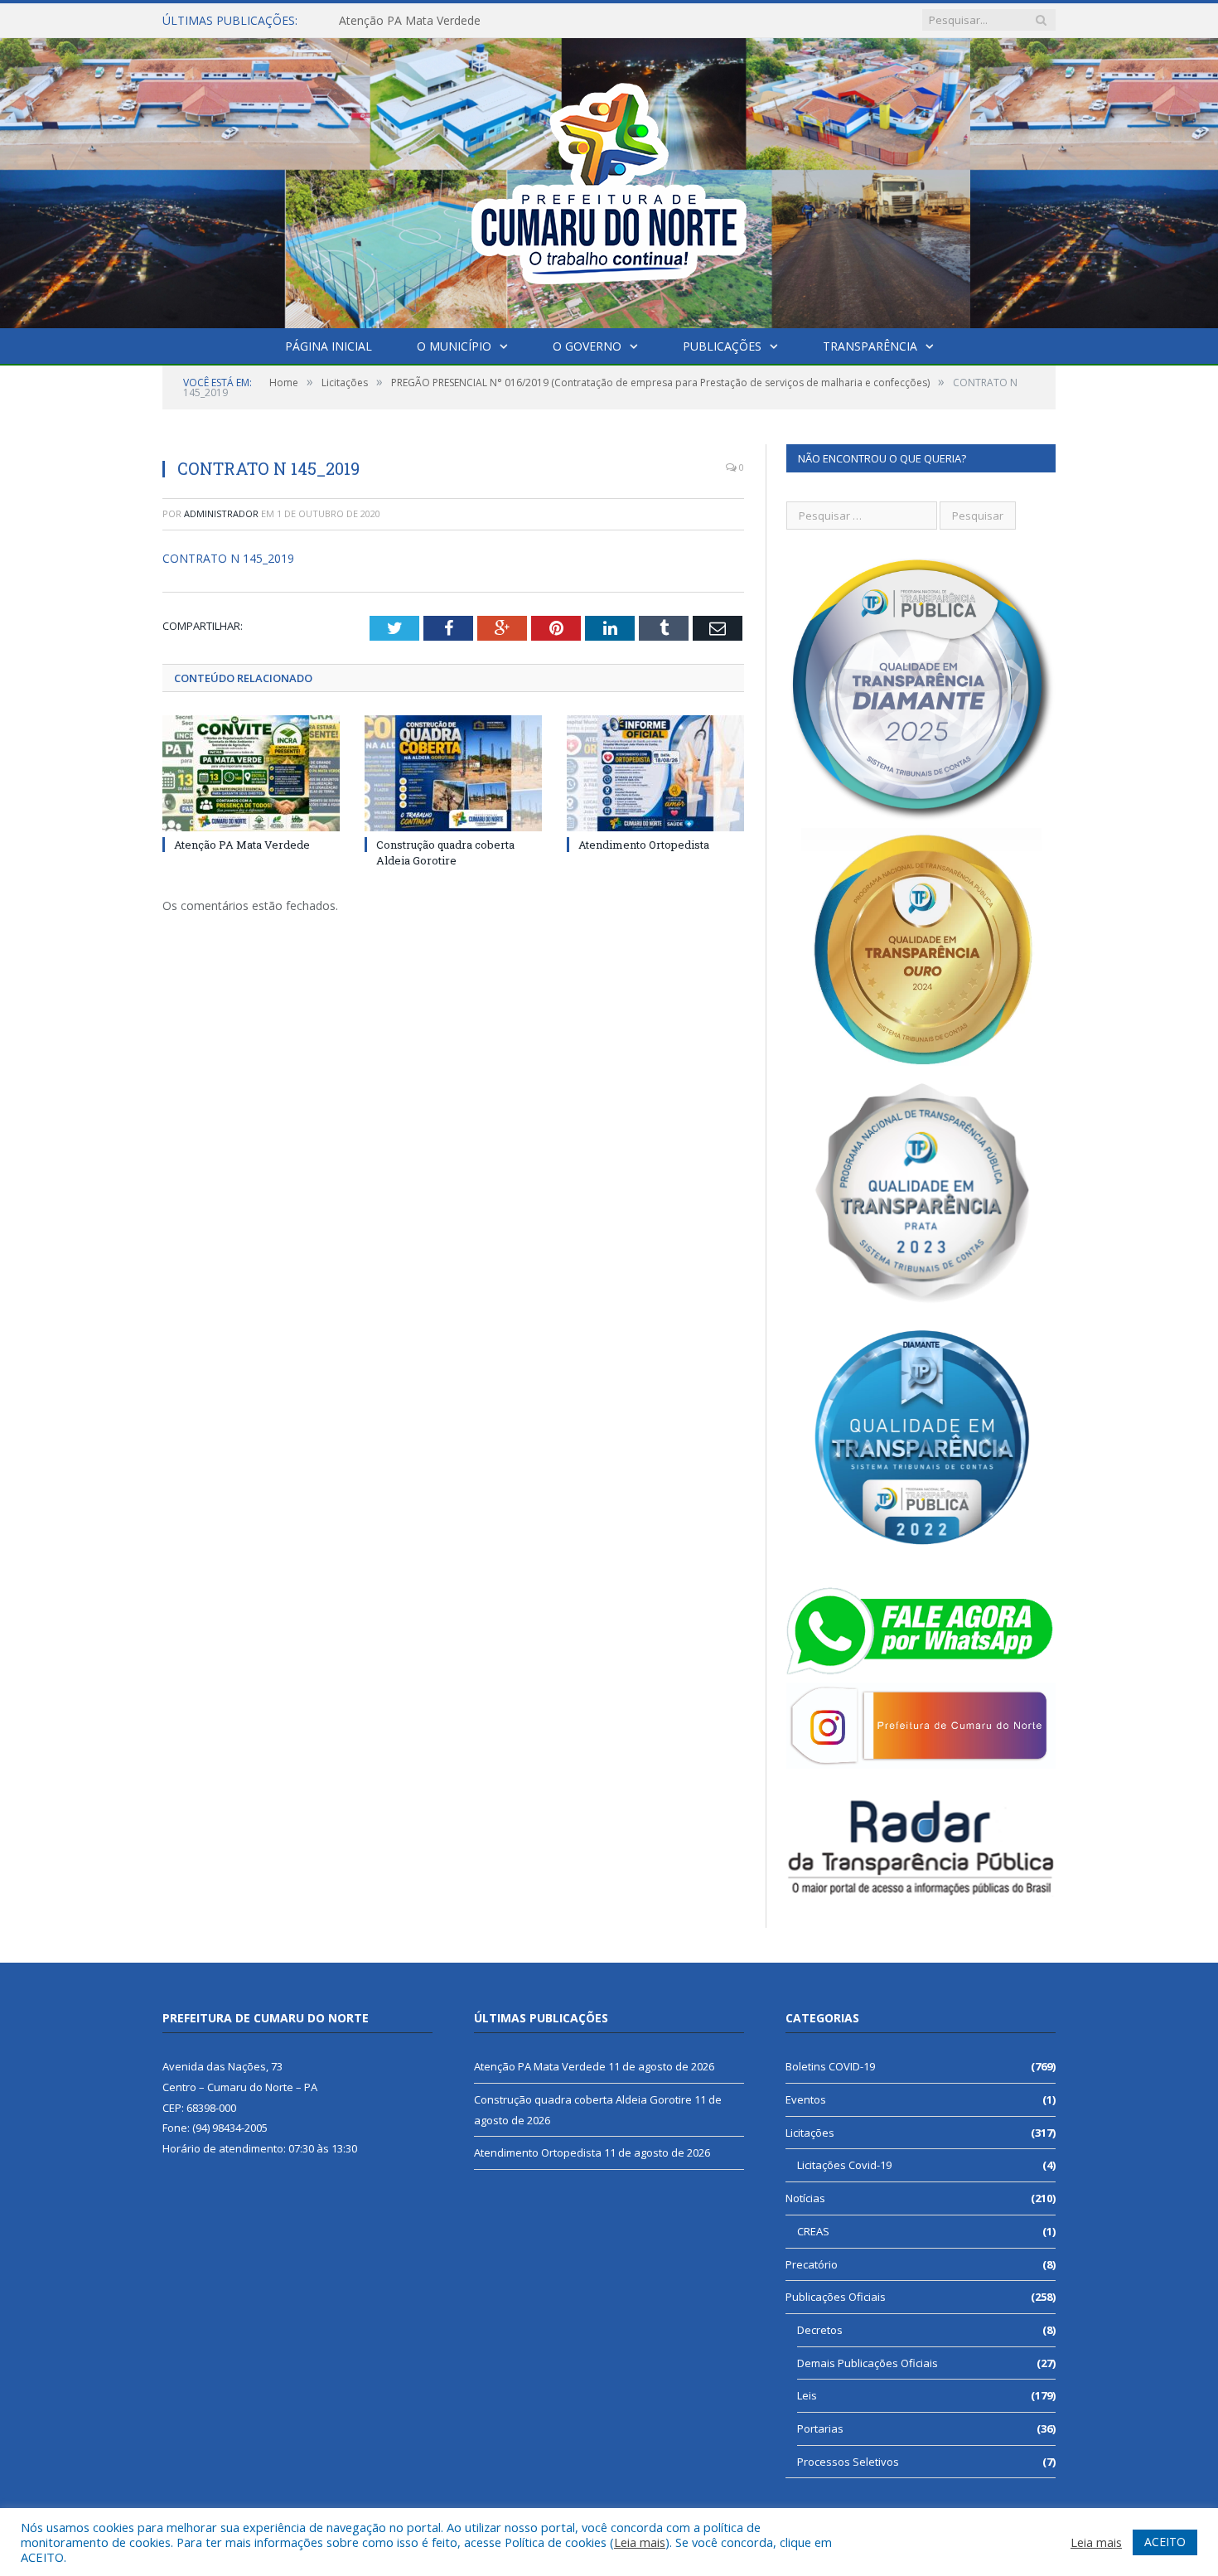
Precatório (812, 2264)
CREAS (813, 2231)
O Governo (587, 346)
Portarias (820, 2428)
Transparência (870, 346)
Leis (807, 2395)
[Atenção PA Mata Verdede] (251, 773)
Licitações (810, 2133)
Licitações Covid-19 (844, 2165)
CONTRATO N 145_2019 (228, 558)
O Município (454, 346)
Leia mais (640, 2542)
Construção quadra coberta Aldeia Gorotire (454, 21)
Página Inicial (329, 346)
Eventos (806, 2099)
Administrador (221, 513)
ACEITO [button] (1165, 2542)
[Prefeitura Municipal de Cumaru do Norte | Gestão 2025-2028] (609, 179)
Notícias (805, 2198)
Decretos (820, 2330)
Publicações (722, 346)
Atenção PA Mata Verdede (242, 845)
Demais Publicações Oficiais (868, 2363)
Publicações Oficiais (836, 2297)
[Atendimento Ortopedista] (655, 773)
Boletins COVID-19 (830, 2066)
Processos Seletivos (848, 2462)
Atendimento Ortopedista (644, 845)
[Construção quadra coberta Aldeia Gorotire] (453, 773)
